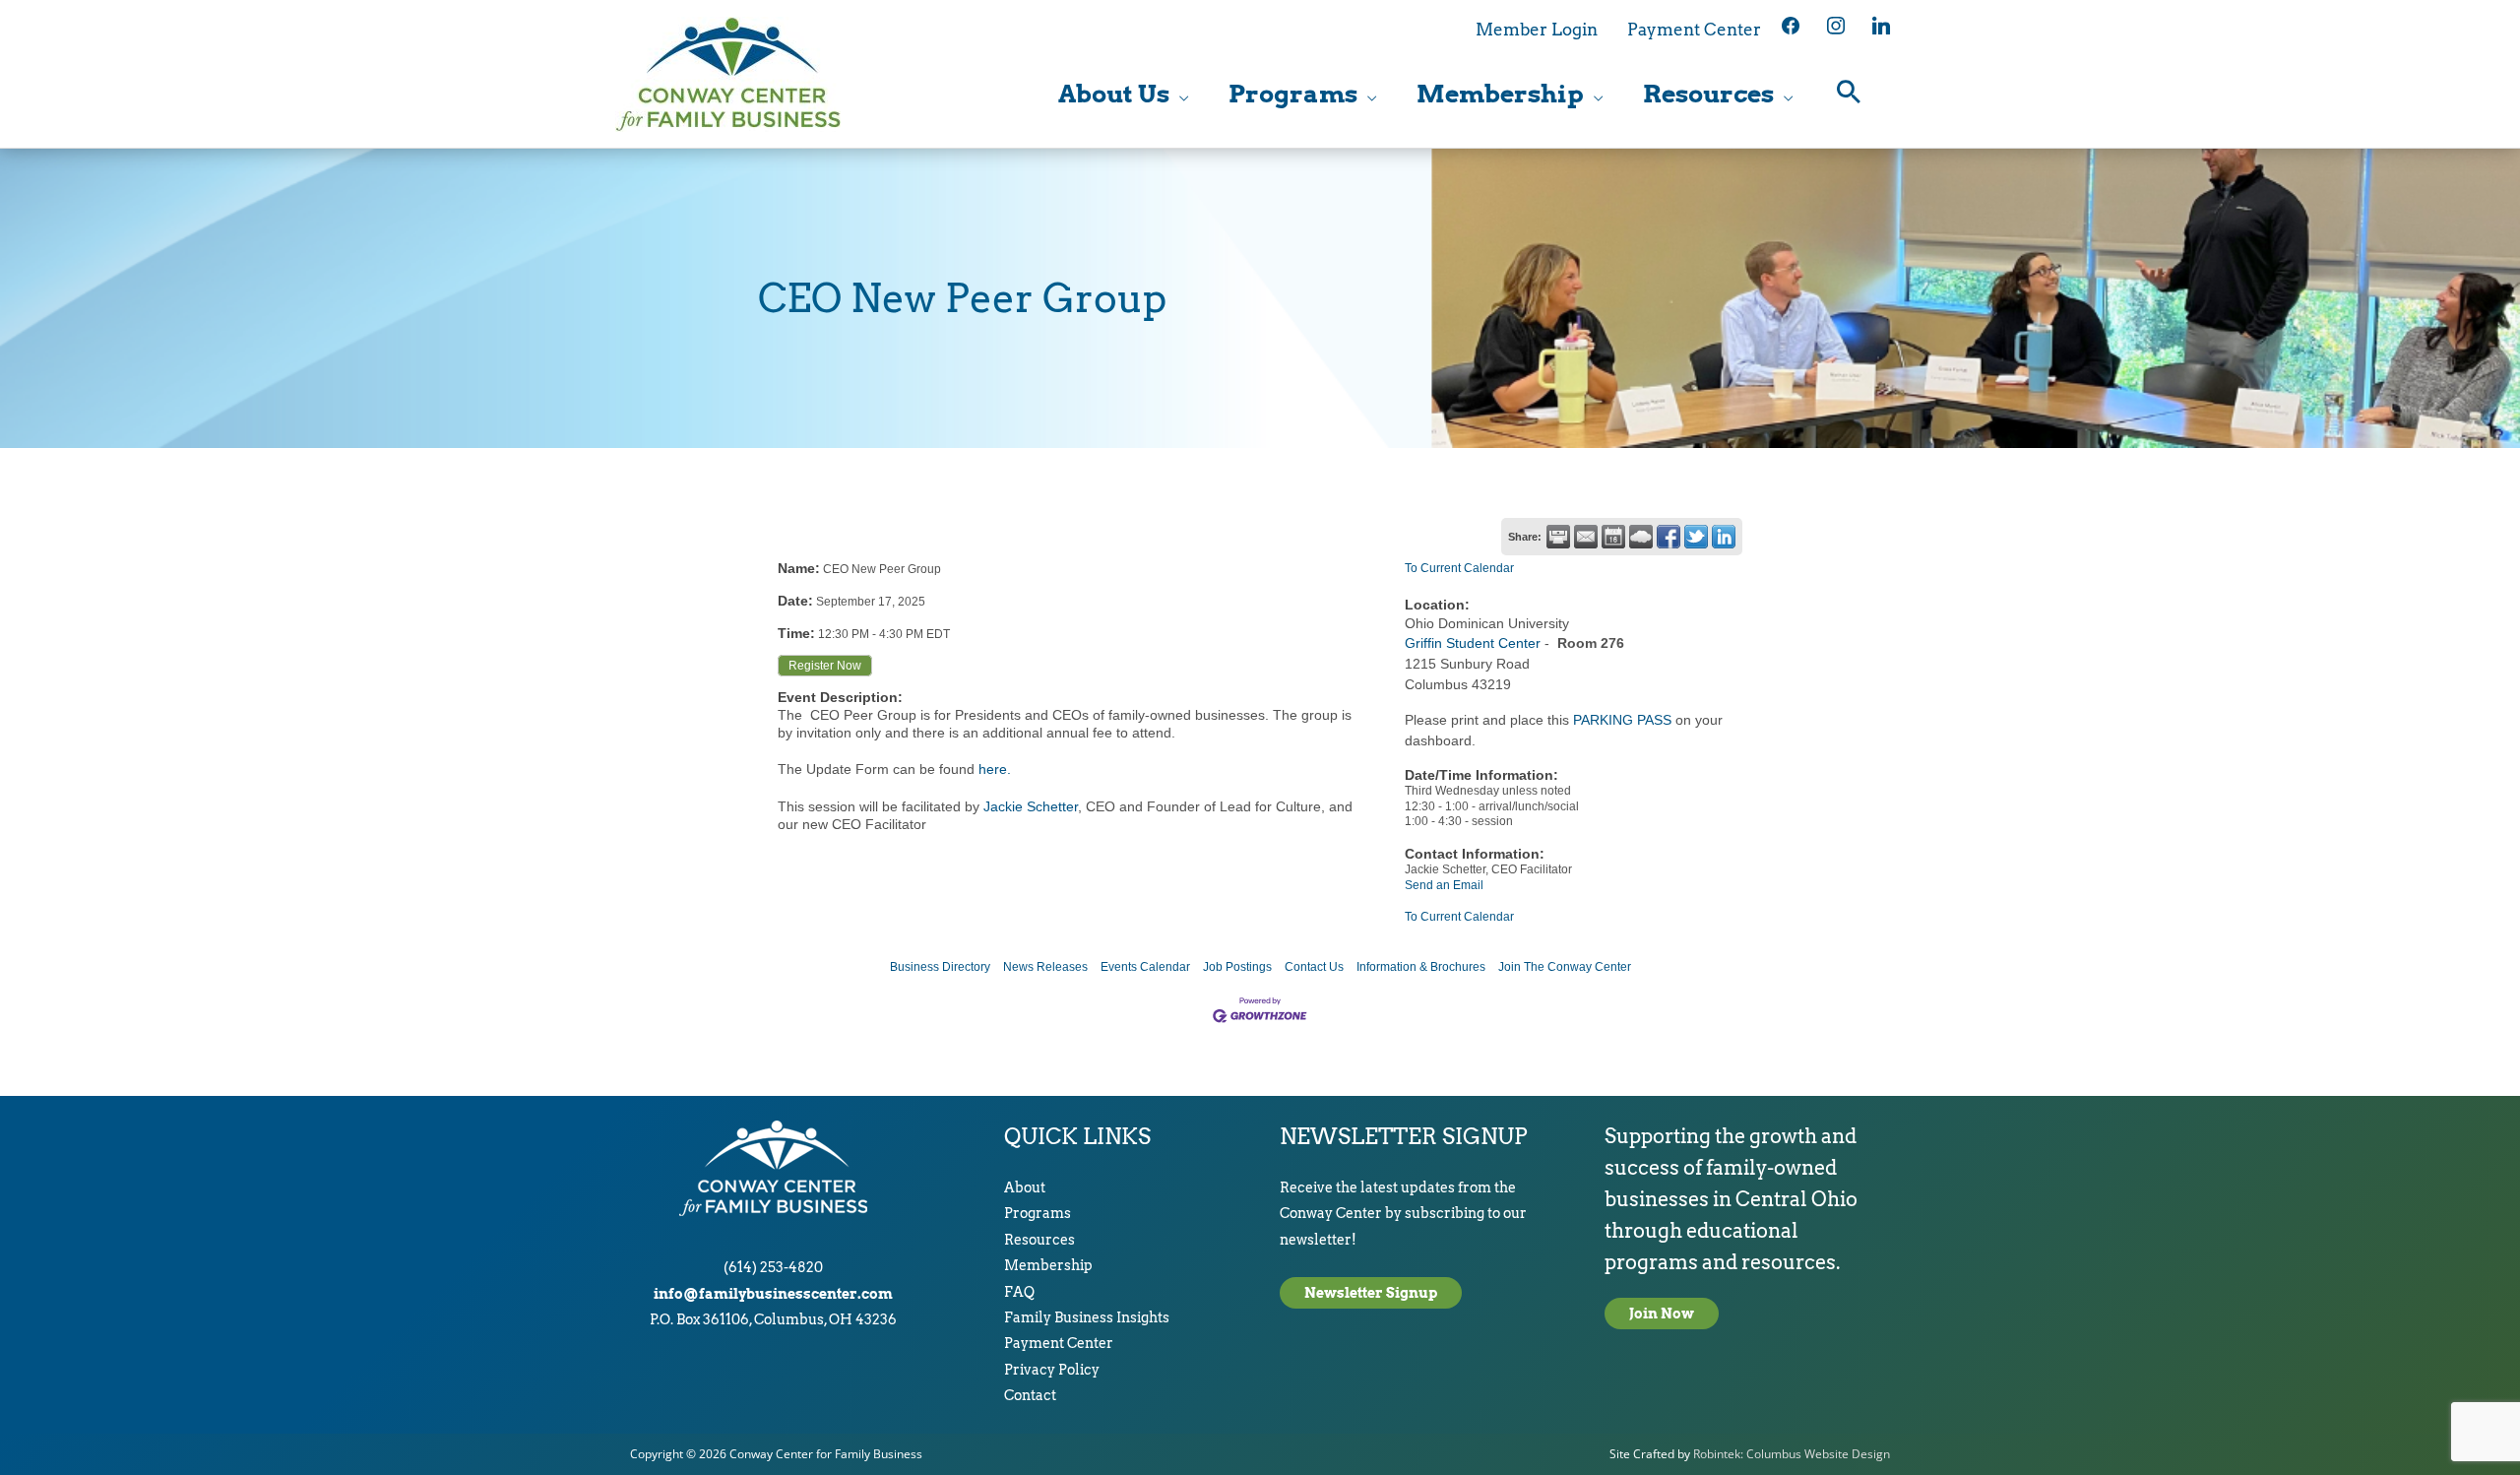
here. (993, 769)
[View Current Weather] (1641, 537)
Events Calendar (1145, 967)
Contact (1030, 1395)
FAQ (1019, 1292)
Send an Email (1444, 885)
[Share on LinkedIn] (1724, 537)
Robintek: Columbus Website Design (1792, 1454)
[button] (1849, 94)
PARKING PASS (1622, 720)
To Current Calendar (1459, 568)
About (1025, 1187)
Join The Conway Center (1565, 967)
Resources (1039, 1240)
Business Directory (940, 967)
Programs (1038, 1213)
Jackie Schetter (1031, 806)
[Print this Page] (1558, 537)
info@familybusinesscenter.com (773, 1294)
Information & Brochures (1421, 967)
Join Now (1662, 1314)
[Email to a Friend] (1586, 537)
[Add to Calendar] (1613, 537)
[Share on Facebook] (1669, 537)
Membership (1048, 1265)
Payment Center (1059, 1343)
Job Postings (1237, 967)
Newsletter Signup (1371, 1293)
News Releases (1045, 967)
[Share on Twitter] (1696, 537)
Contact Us (1314, 967)
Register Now (825, 666)
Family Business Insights (1087, 1317)
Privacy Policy (1052, 1370)
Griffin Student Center (1473, 643)
